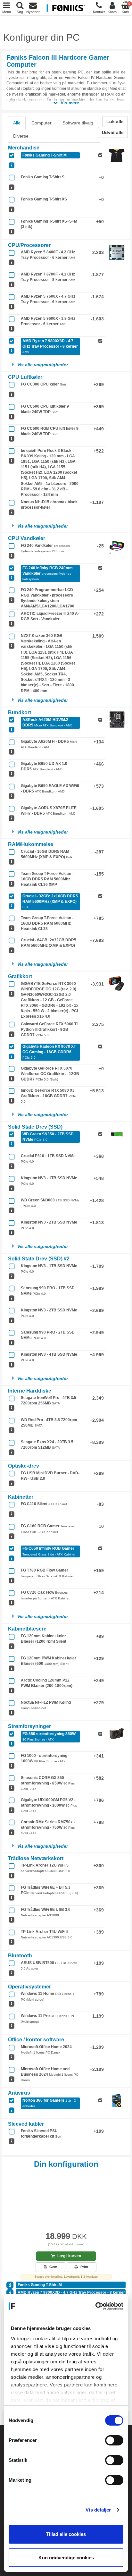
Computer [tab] (41, 123)
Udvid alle (113, 132)
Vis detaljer (98, 2510)
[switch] (114, 2440)
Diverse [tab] (21, 136)
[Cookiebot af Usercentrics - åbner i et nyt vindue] (95, 2306)
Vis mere (69, 103)
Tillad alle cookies (66, 2534)
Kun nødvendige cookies (66, 2558)
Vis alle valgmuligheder (43, 365)
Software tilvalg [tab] (78, 123)
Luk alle (115, 122)
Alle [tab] (17, 123)
